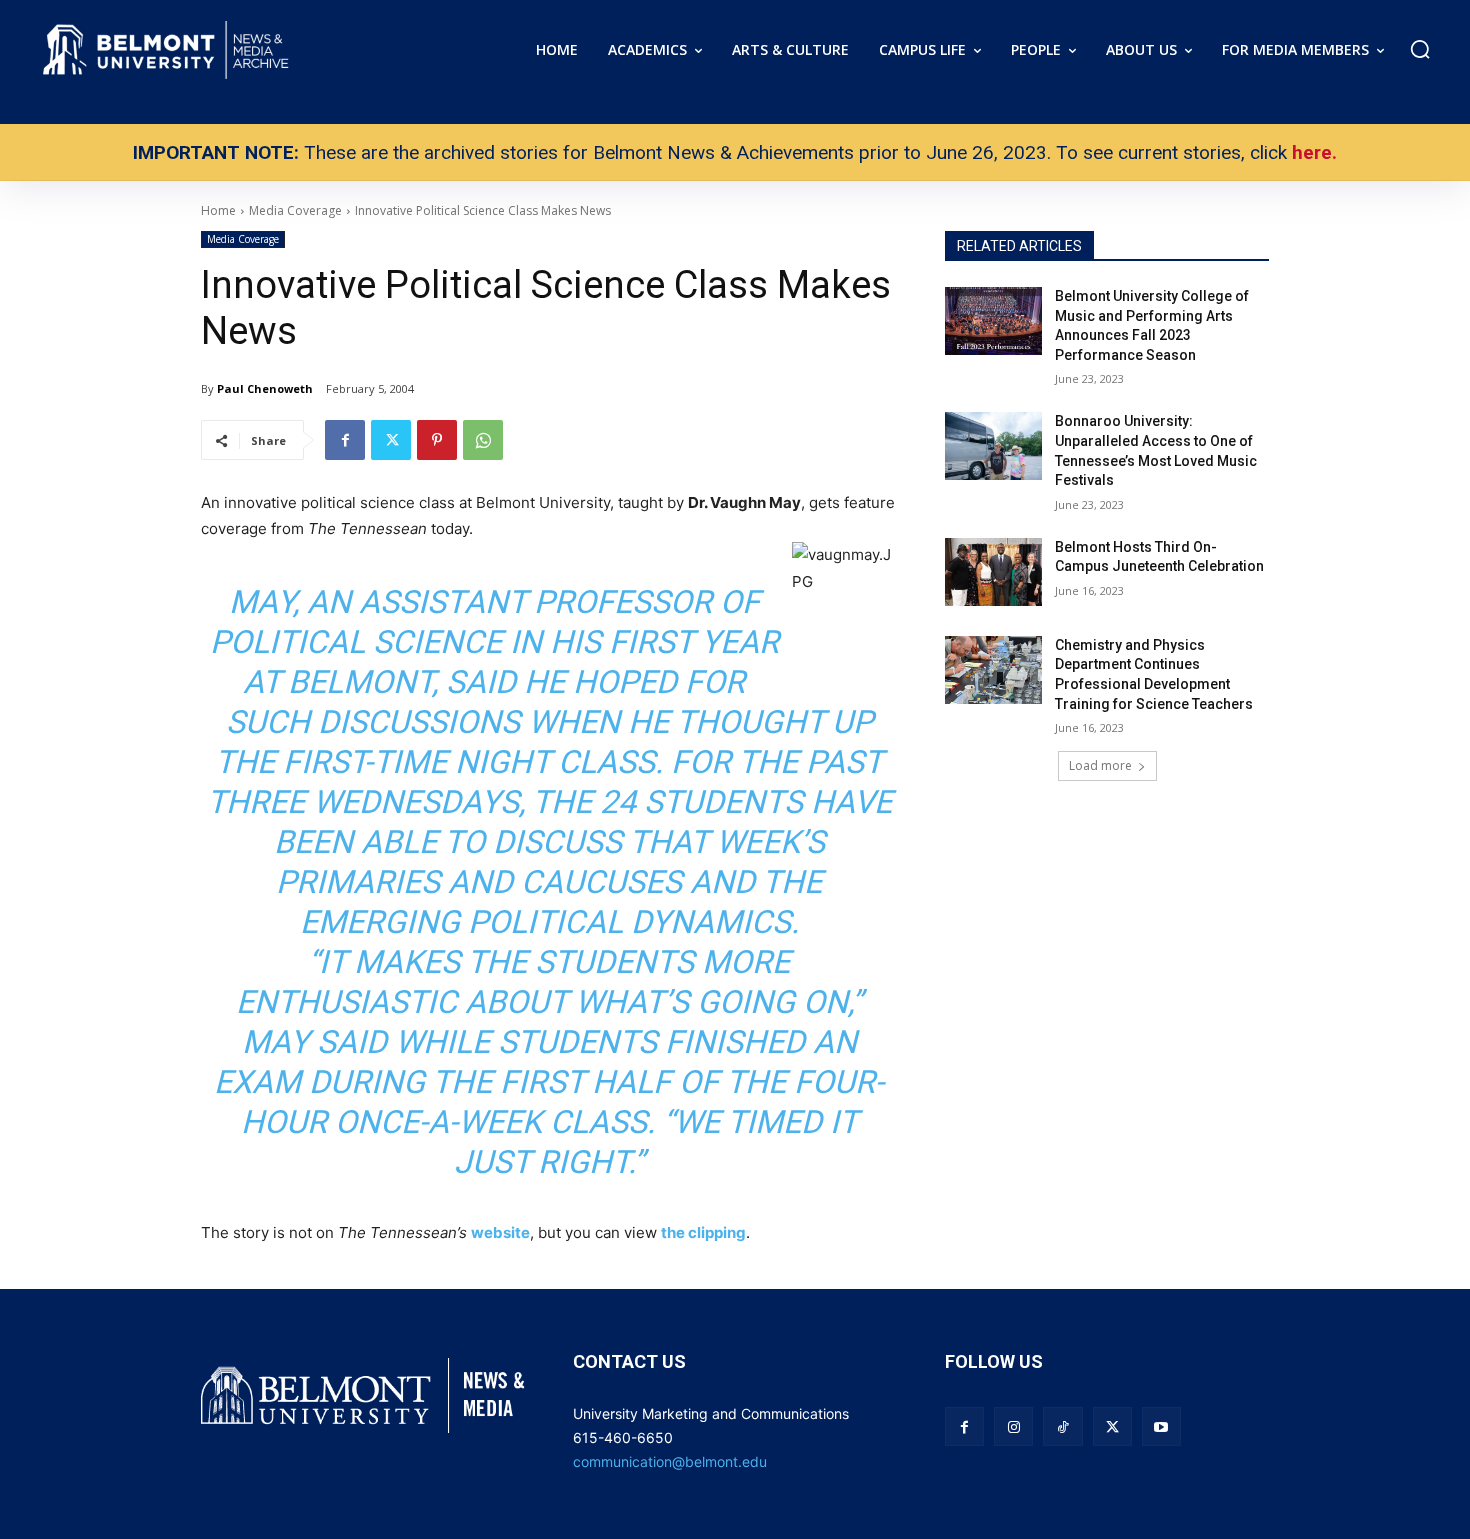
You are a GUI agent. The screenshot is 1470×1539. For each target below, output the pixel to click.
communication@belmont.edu (670, 1461)
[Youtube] (1161, 1426)
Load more (1100, 765)
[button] (1420, 49)
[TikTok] (1062, 1426)
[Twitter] (391, 440)
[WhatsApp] (483, 440)
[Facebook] (345, 440)
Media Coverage (243, 239)
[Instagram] (1013, 1426)
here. (1314, 152)
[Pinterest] (437, 440)
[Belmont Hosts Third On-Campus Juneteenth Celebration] (993, 572)
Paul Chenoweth (265, 388)
